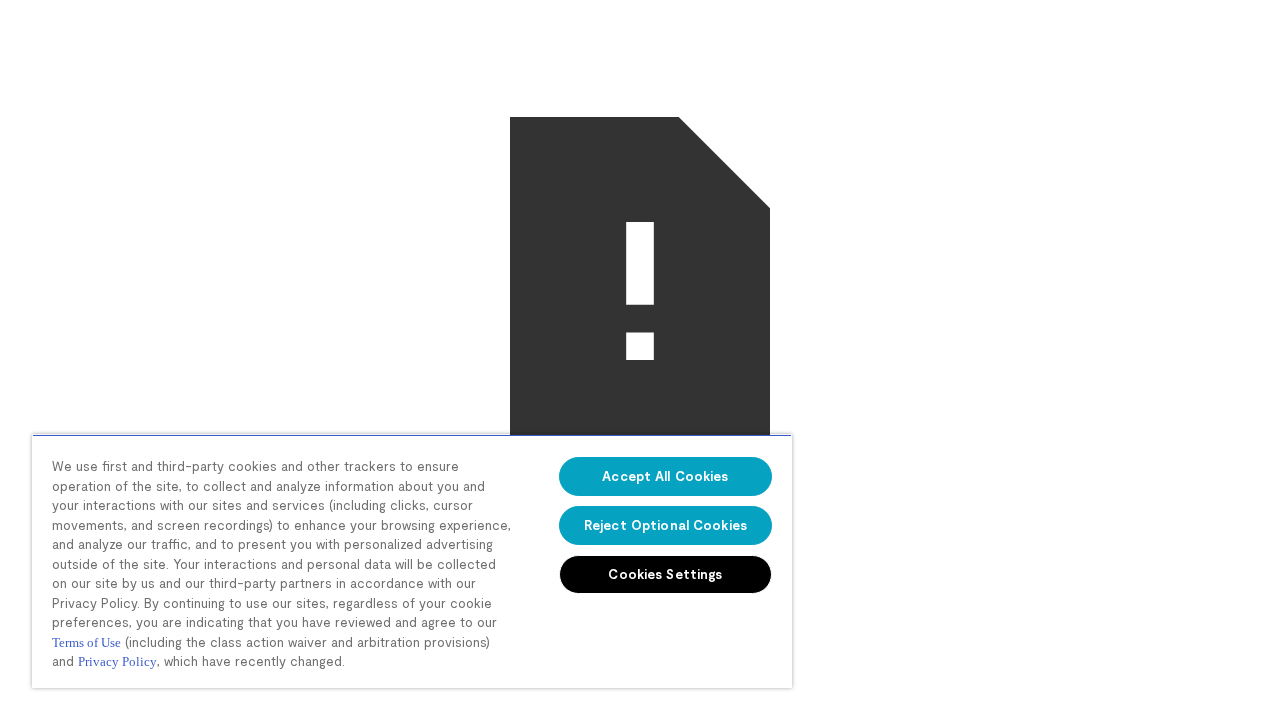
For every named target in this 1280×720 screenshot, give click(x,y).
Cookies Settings (665, 574)
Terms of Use (86, 642)
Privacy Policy (117, 661)
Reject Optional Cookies (665, 525)
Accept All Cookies (665, 476)
